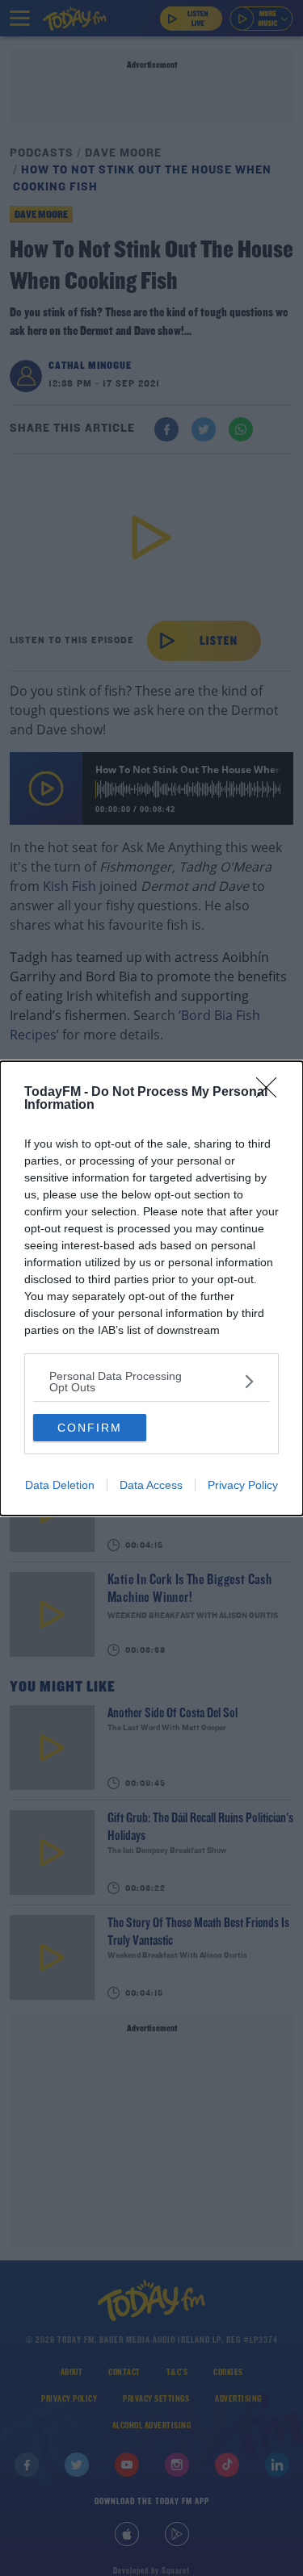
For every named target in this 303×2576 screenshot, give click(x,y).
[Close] (271, 1093)
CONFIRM (90, 1428)
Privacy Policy (243, 1485)
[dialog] (151, 1288)
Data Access (151, 1485)
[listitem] (151, 1382)
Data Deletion (60, 1485)
